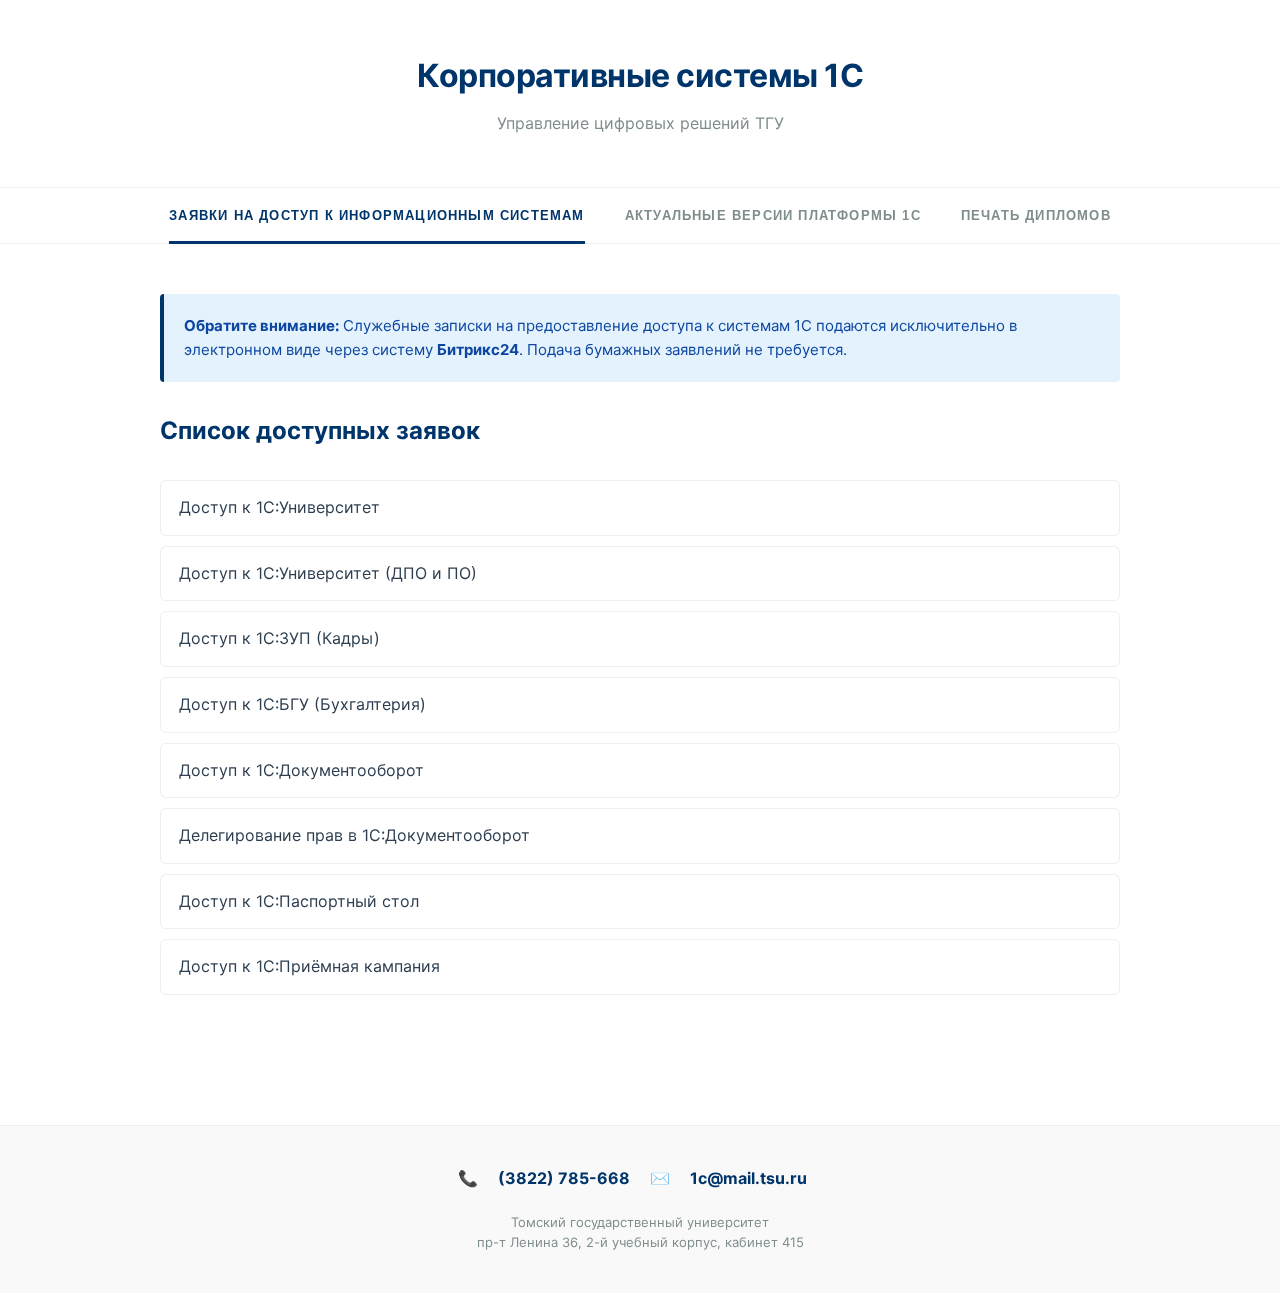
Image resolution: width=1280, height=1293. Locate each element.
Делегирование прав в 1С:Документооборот (354, 835)
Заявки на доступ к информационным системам (376, 215)
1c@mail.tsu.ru (748, 1178)
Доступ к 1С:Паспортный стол (299, 901)
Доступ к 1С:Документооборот (301, 770)
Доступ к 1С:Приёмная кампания (309, 966)
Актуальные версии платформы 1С (773, 215)
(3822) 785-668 (564, 1178)
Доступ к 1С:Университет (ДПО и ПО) (328, 573)
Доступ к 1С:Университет (279, 507)
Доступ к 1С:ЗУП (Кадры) (279, 638)
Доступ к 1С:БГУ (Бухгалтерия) (302, 704)
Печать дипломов (1036, 215)
